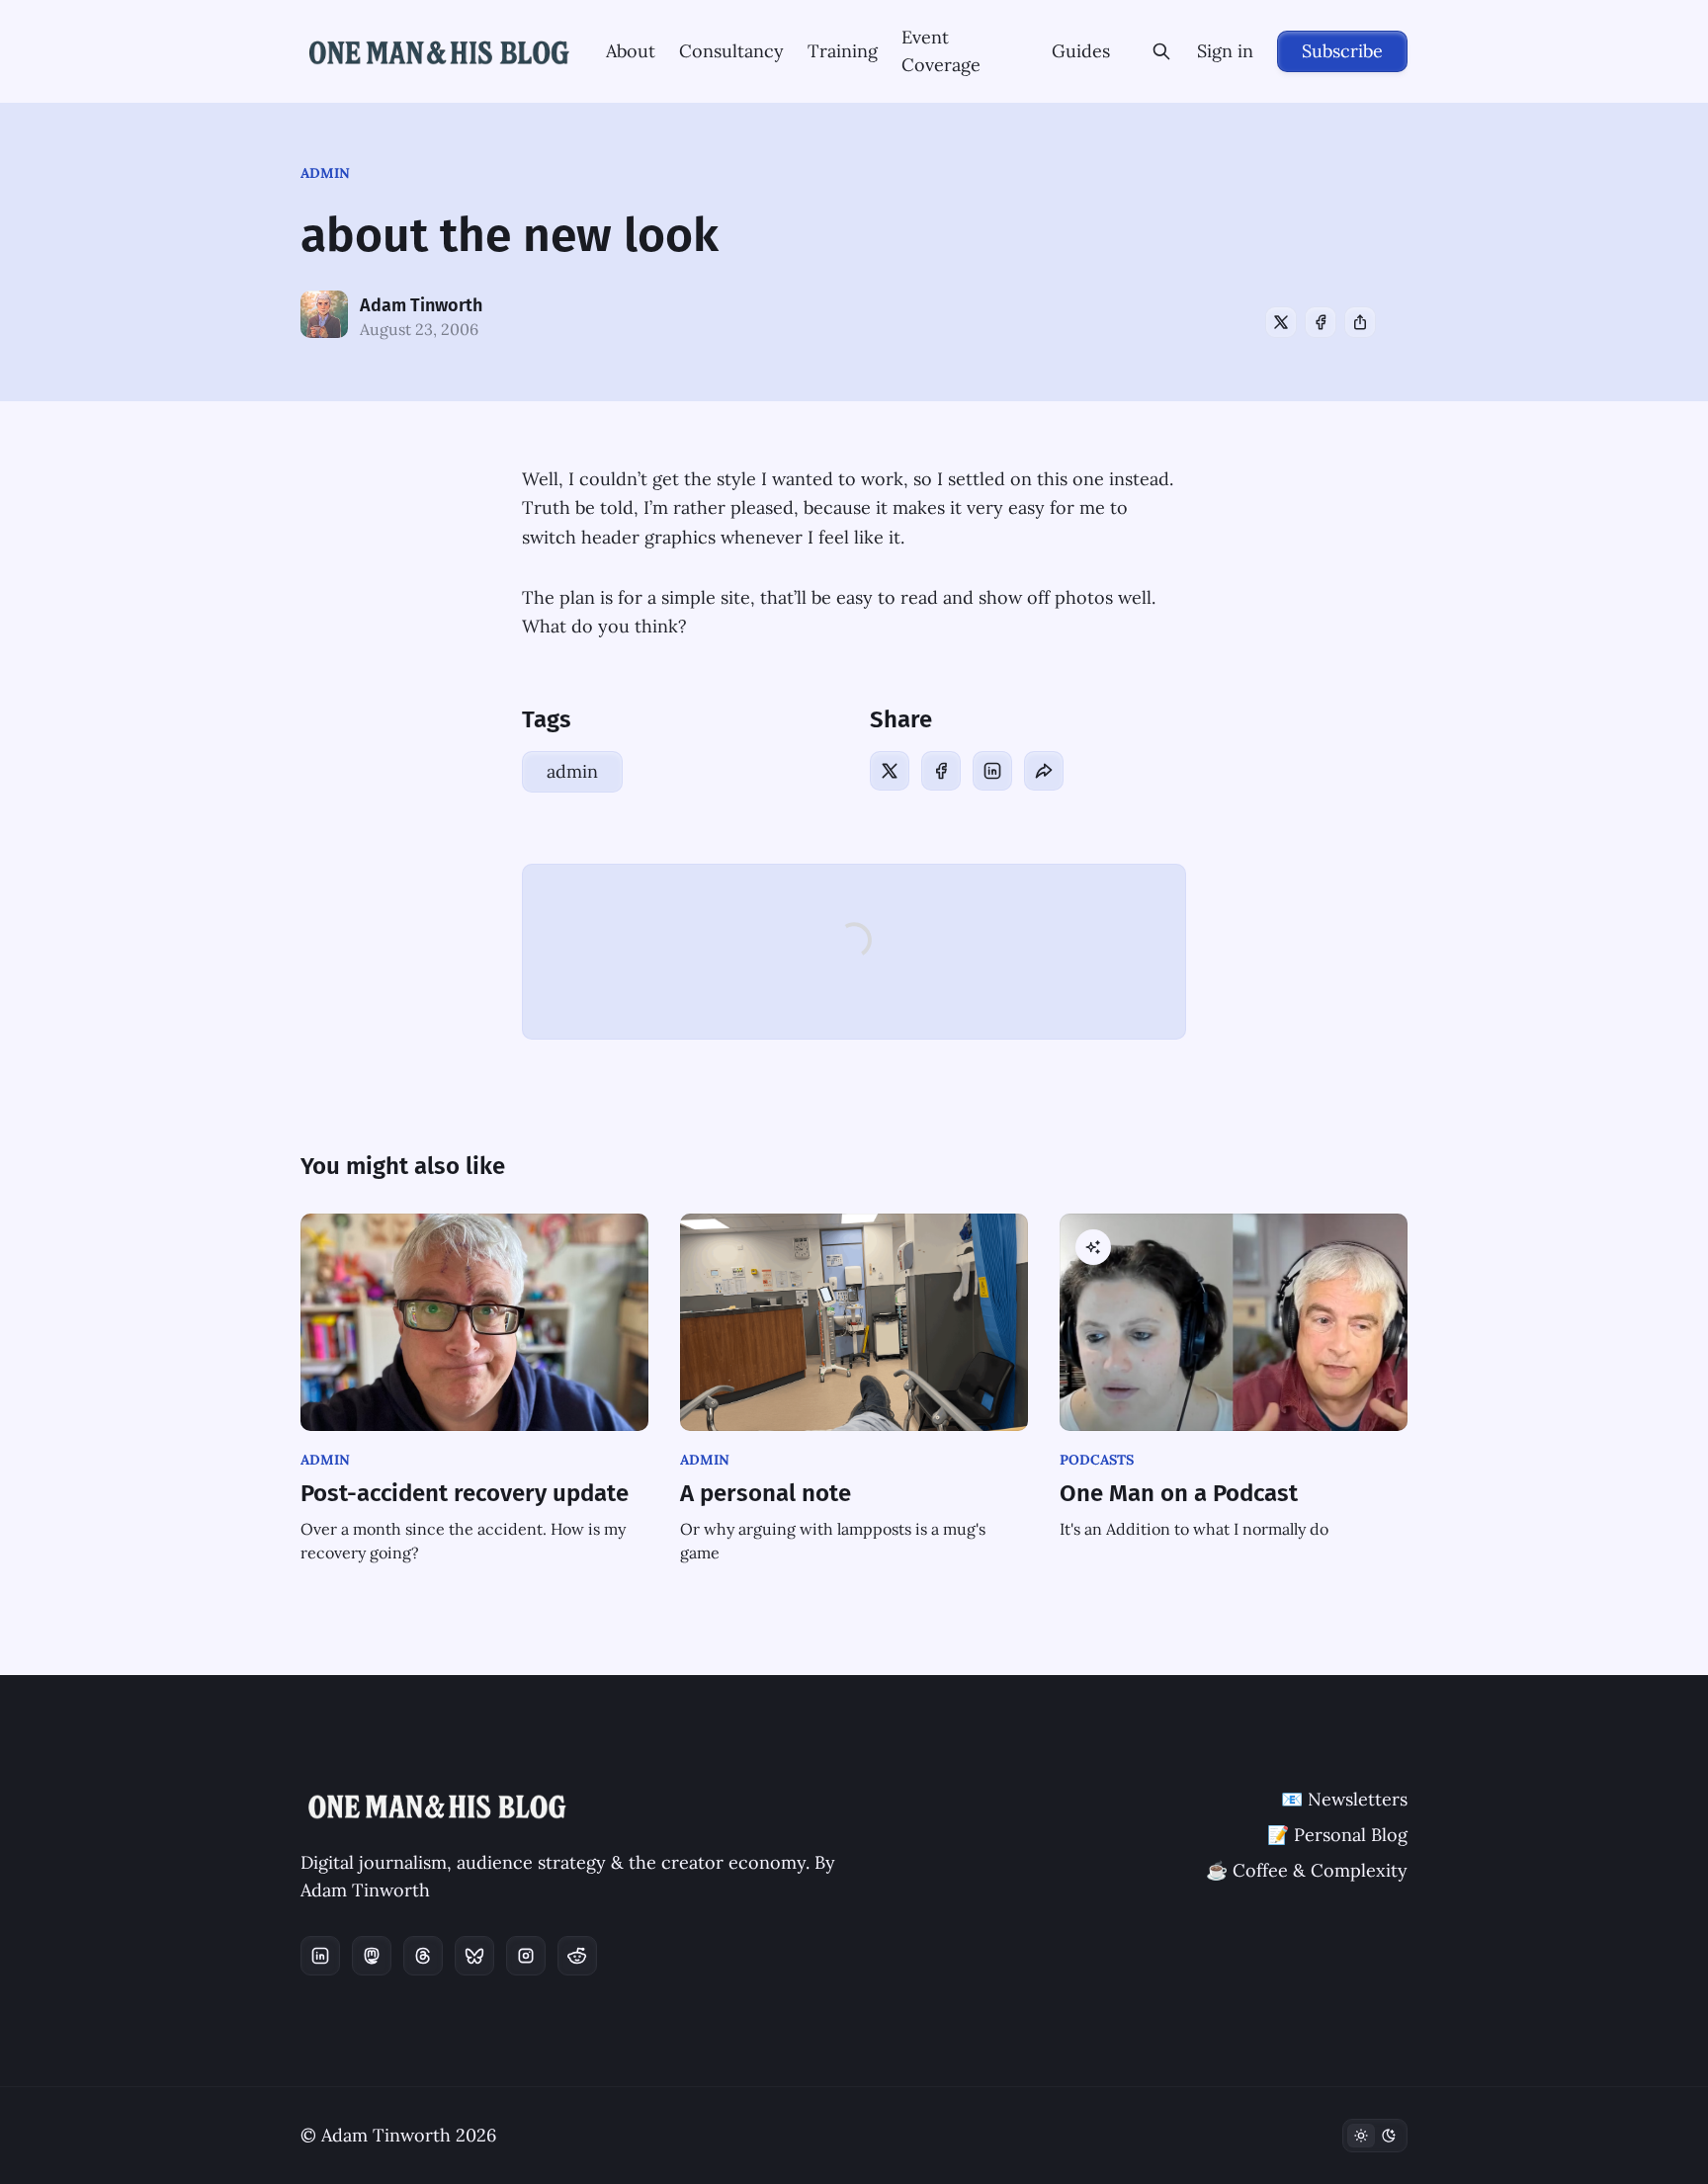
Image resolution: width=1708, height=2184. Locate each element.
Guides (1081, 51)
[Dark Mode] (1375, 2136)
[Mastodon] (372, 1956)
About (631, 51)
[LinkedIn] (992, 771)
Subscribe (1342, 51)
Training (843, 51)
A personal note (766, 1493)
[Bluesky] (474, 1956)
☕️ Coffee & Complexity (1307, 1870)
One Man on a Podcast (1179, 1493)
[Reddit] (577, 1956)
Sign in (1225, 51)
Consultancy (731, 51)
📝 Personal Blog (1337, 1835)
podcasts (1097, 1460)
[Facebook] (1321, 322)
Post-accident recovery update (465, 1493)
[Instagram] (526, 1956)
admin (325, 173)
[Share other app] (1360, 322)
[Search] (1161, 51)
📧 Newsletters (1344, 1799)
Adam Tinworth (421, 305)
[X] (1281, 322)
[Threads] (423, 1956)
